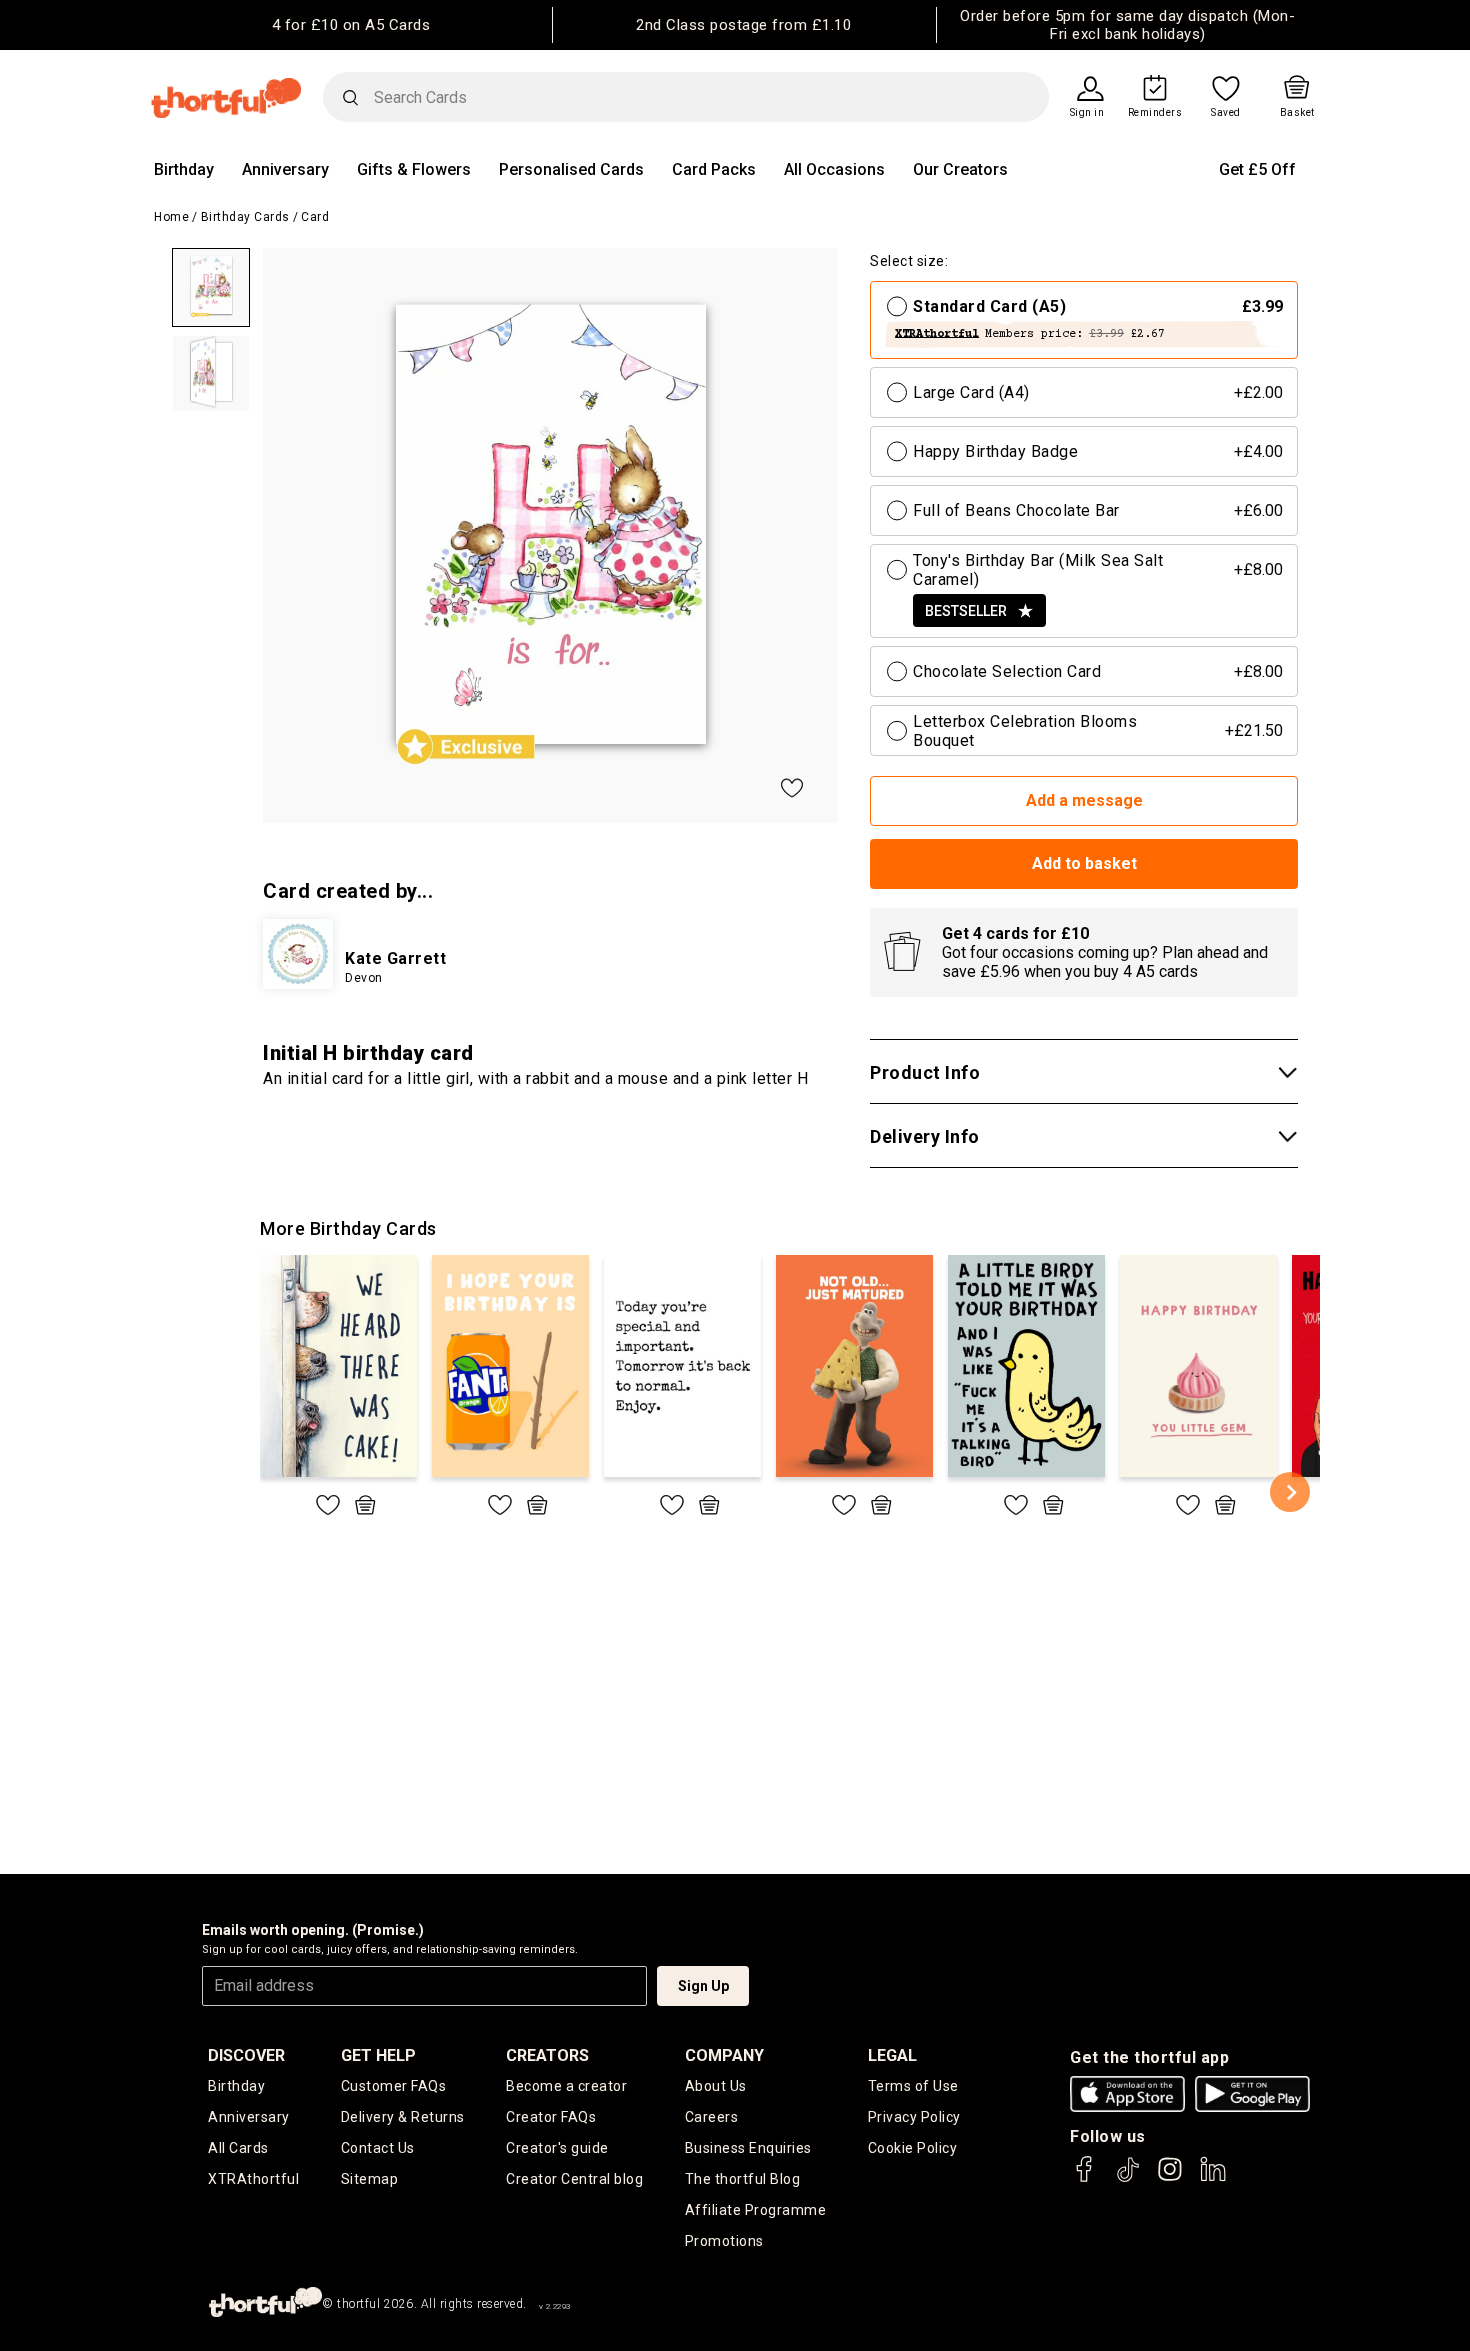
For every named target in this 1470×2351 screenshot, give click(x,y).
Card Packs (714, 169)
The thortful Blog (743, 2179)
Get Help (378, 2055)
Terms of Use (913, 2086)
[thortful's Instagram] (1170, 2178)
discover (246, 2055)
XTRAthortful (253, 2179)
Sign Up (703, 1986)
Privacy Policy (914, 2117)
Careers (712, 2117)
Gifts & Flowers (414, 169)
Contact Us (378, 2148)
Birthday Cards (245, 217)
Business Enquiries (748, 2148)
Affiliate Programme (756, 2210)
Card (315, 217)
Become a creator (566, 2086)
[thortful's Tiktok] (1128, 2178)
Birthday (184, 169)
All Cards (238, 2148)
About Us (716, 2086)
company (724, 2055)
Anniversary (285, 169)
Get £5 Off (1257, 169)
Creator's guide (557, 2148)
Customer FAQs (394, 2086)
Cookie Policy (913, 2148)
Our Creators (960, 169)
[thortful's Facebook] (1085, 2178)
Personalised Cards (571, 169)
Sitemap (370, 2179)
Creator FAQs (551, 2117)
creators (547, 2055)
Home (171, 217)
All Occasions (834, 169)
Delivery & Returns (403, 2117)
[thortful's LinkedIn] (1213, 2178)
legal (892, 2055)
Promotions (724, 2241)
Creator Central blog (574, 2179)
